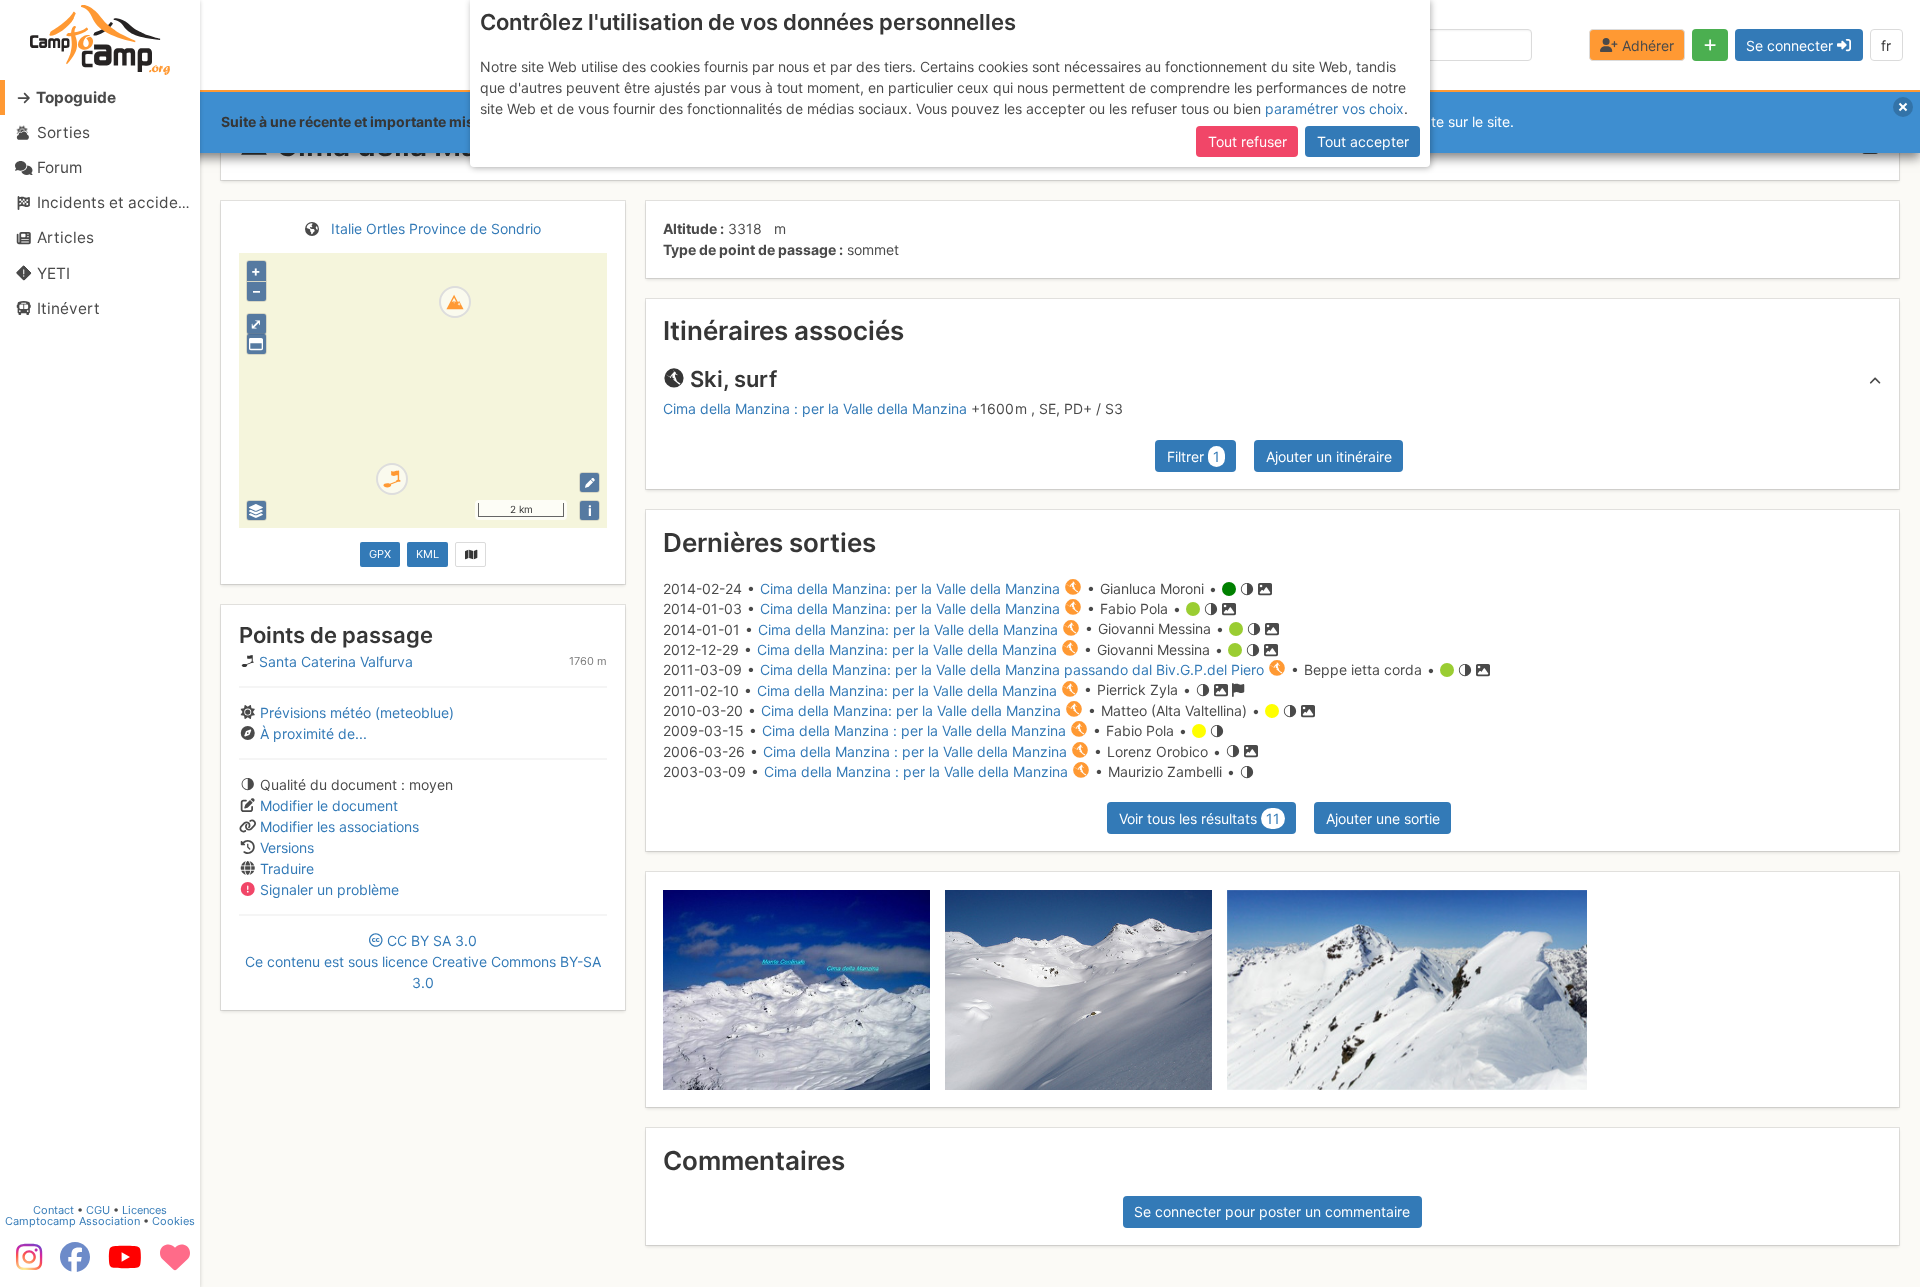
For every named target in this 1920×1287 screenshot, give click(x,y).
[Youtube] (125, 1264)
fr (1886, 45)
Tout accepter (1363, 141)
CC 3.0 (423, 961)
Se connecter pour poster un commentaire (1272, 1211)
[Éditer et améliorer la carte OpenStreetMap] (589, 482)
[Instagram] (25, 1264)
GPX (380, 554)
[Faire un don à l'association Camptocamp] (175, 1264)
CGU (98, 1210)
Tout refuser (1247, 141)
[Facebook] (75, 1264)
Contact (53, 1210)
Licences (144, 1210)
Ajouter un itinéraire (1329, 456)
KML (427, 554)
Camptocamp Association (72, 1221)
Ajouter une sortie (1383, 818)
